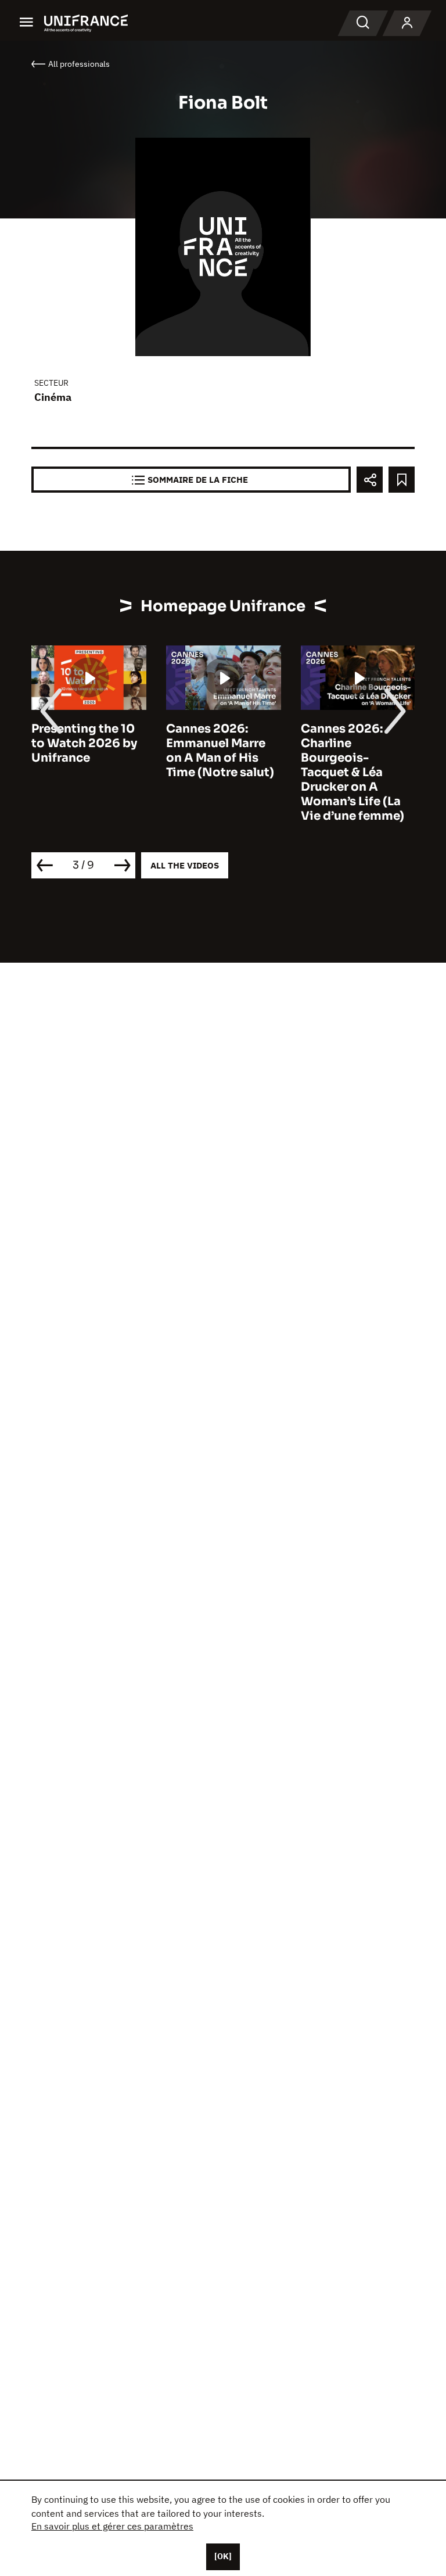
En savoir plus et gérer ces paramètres (112, 2526)
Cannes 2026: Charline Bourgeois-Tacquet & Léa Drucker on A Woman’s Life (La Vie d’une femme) (353, 772)
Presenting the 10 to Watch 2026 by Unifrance (84, 743)
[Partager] (370, 480)
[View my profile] (407, 23)
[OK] (223, 2556)
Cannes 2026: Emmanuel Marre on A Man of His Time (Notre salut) (220, 751)
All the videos (185, 865)
